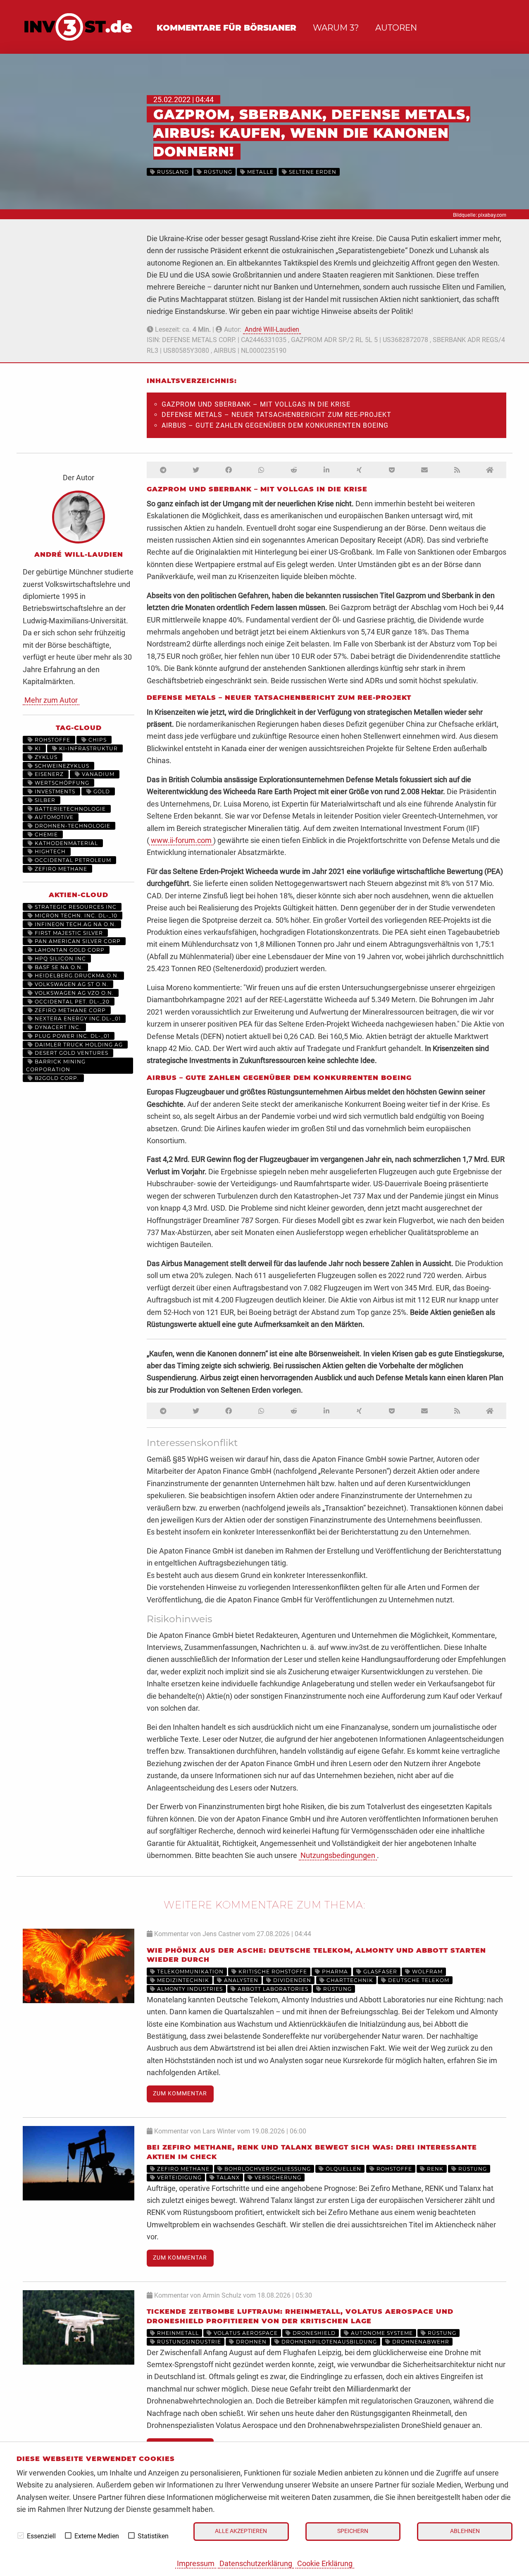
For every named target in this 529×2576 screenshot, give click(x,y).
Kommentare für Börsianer (226, 28)
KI (37, 748)
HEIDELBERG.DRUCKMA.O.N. (76, 976)
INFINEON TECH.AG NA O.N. (75, 924)
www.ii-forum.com (181, 840)
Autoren (396, 28)
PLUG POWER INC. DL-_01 (71, 1036)
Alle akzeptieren (241, 2531)
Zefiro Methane (60, 869)
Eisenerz (48, 774)
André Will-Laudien (272, 329)
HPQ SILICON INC (60, 959)
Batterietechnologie (69, 809)
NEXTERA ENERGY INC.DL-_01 (77, 1019)
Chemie (45, 834)
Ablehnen (465, 2531)
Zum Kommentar (180, 2094)
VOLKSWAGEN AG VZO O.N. (73, 993)
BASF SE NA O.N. (58, 967)
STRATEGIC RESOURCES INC (75, 907)
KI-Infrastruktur (88, 748)
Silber (44, 800)
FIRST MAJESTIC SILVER (68, 933)
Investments (54, 791)
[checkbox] (21, 2535)
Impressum (196, 2563)
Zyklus (45, 757)
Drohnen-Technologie (72, 826)
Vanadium (97, 774)
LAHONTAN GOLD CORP (69, 950)
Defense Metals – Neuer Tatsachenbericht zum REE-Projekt (276, 415)
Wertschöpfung (61, 783)
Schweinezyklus (61, 766)
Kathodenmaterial (66, 843)
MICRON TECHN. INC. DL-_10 (75, 916)
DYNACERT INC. (57, 1027)
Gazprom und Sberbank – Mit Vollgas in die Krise (256, 404)
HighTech (49, 851)
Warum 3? (336, 28)
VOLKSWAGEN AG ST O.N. (71, 984)
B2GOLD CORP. (56, 1078)
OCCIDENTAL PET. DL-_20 (71, 1002)
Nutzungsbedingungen (338, 1855)
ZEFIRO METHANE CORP (69, 1010)
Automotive (53, 817)
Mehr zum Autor (51, 700)
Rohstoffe (52, 740)
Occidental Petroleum (72, 860)
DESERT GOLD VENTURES (71, 1053)
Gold (101, 791)
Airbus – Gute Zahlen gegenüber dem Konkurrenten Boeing (275, 425)
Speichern (353, 2531)
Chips (97, 740)
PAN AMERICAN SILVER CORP (77, 941)
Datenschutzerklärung (256, 2563)
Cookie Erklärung (325, 2563)
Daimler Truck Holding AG (78, 1045)
